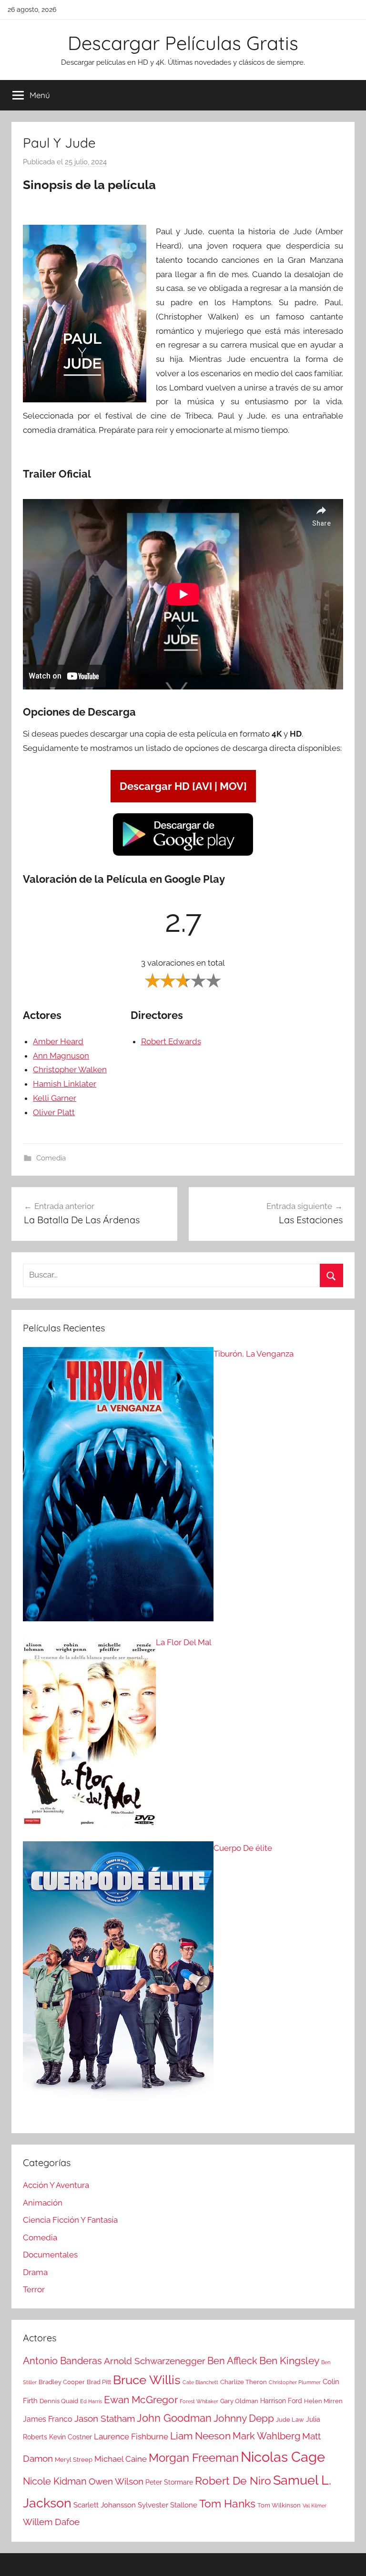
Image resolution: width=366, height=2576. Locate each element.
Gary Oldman (239, 2401)
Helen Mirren (323, 2401)
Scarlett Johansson (105, 2505)
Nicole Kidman (55, 2481)
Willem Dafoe (51, 2522)
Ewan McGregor (141, 2400)
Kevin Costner (71, 2437)
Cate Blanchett (200, 2382)
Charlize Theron (244, 2382)
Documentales (50, 2255)
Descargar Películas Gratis (183, 43)
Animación (43, 2203)
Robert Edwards (171, 1041)
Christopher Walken (70, 1069)
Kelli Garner (55, 1098)
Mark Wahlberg (266, 2436)
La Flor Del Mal (184, 1642)
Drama (35, 2272)
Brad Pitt (99, 2382)
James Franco (48, 2419)
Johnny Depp (244, 2418)
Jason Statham (105, 2419)
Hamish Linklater (65, 1084)
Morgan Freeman (194, 2458)
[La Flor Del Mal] (89, 1734)
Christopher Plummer (295, 2382)
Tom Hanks (227, 2504)
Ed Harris (91, 2401)
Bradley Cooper (62, 2382)
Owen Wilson (116, 2481)
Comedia (51, 1158)
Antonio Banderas (62, 2361)
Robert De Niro (233, 2481)
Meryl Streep (74, 2460)
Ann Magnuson (61, 1056)
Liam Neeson (200, 2436)
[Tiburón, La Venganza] (118, 1487)
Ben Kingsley (289, 2361)
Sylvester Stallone (168, 2505)
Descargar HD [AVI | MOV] (183, 786)
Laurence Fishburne (131, 2436)
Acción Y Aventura (56, 2185)
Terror (34, 2289)
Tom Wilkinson (279, 2505)
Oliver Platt (54, 1112)
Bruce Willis (147, 2380)
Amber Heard (58, 1041)
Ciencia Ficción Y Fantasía (70, 2220)
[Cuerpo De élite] (118, 1982)
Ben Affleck (232, 2361)
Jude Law (290, 2420)
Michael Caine (121, 2459)
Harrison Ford (281, 2401)
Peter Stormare (169, 2482)
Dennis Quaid (59, 2401)
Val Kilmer (315, 2506)
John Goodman (174, 2418)
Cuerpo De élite (243, 1848)
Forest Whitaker (199, 2401)
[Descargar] (183, 854)
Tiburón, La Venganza (254, 1354)
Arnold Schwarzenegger (155, 2361)
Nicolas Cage (283, 2457)
